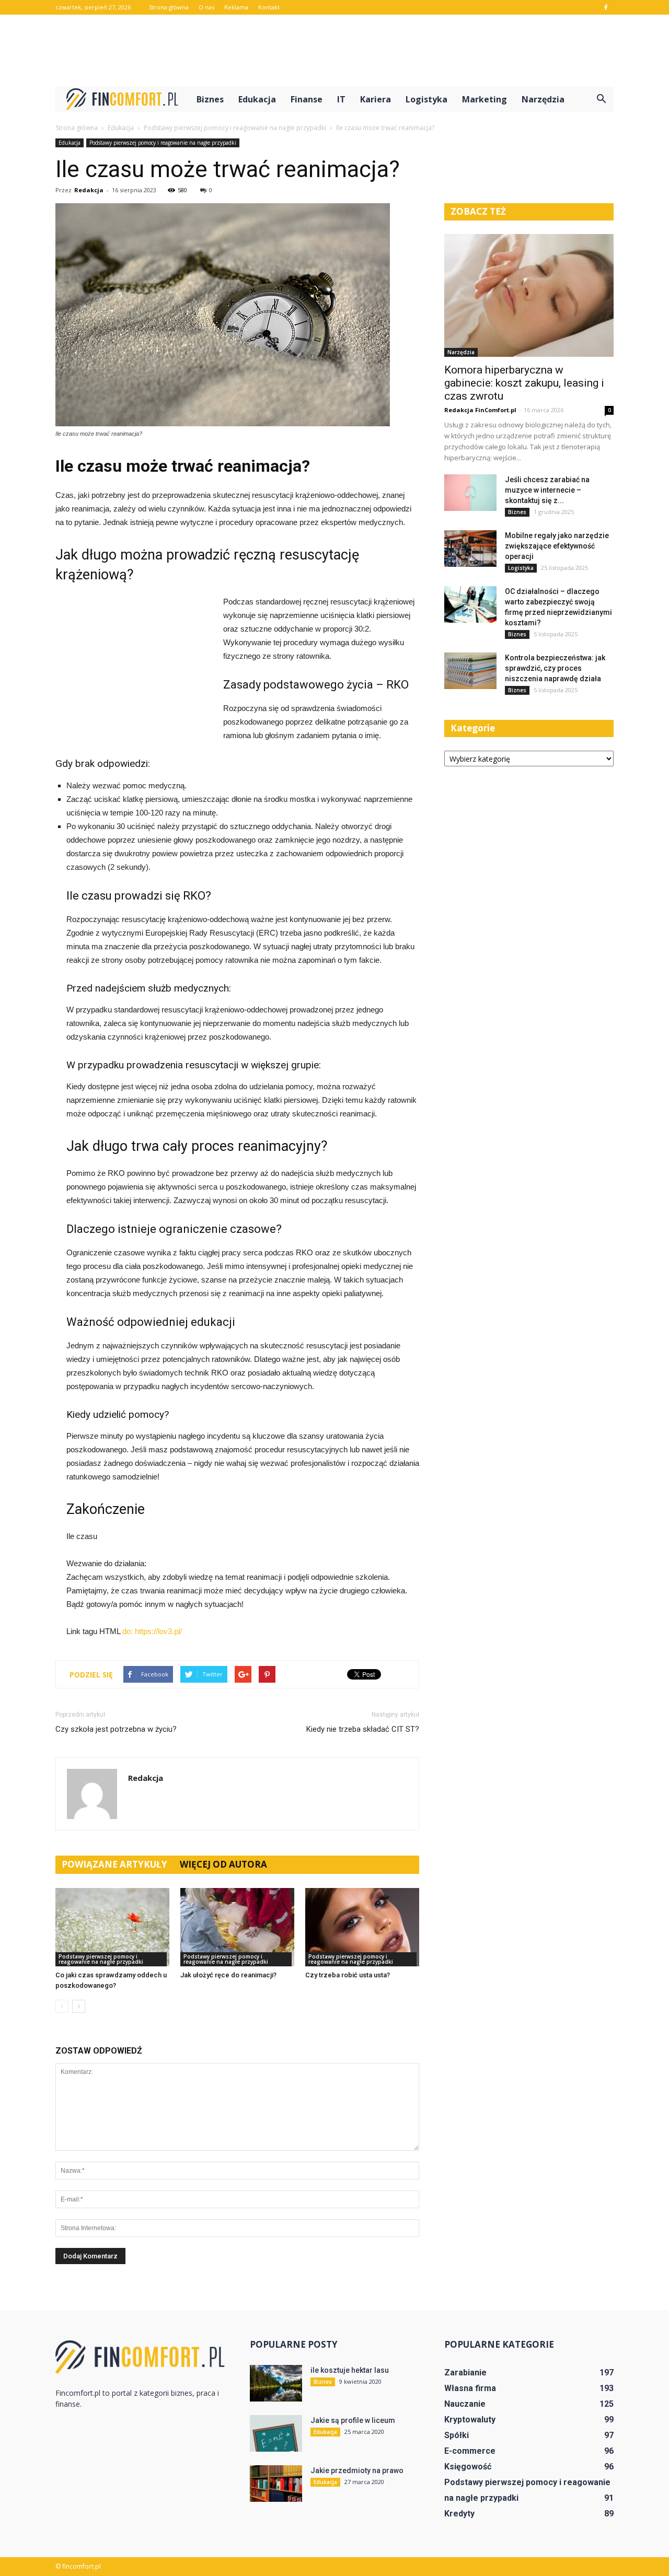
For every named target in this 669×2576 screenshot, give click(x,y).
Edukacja (257, 99)
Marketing (485, 99)
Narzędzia (543, 99)
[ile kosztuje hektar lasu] (276, 2383)
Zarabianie (465, 2373)
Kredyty (459, 2514)
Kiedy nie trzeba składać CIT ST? (363, 1729)
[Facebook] (606, 7)
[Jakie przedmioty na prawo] (276, 2484)
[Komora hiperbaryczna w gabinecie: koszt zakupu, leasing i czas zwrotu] (529, 295)
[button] (601, 99)
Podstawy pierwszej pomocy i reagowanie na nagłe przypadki (163, 143)
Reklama (236, 7)
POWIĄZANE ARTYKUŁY (114, 1864)
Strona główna (169, 7)
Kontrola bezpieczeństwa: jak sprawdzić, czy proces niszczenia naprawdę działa (555, 668)
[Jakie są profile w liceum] (276, 2433)
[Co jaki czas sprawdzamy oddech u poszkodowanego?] (112, 1927)
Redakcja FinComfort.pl (480, 410)
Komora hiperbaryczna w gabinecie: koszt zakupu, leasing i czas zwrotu (524, 383)
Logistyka (426, 99)
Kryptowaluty (470, 2420)
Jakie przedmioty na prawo (357, 2470)
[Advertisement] (334, 51)
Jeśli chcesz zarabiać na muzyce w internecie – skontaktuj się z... (547, 490)
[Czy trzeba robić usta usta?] (362, 1927)
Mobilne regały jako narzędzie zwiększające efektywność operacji (557, 546)
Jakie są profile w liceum (353, 2420)
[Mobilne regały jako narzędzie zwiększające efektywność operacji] (470, 549)
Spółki (457, 2435)
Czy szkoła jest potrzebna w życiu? (116, 1729)
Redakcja (89, 190)
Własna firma (470, 2388)
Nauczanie (465, 2404)
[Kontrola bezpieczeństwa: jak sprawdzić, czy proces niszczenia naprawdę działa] (470, 671)
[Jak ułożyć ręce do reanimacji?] (237, 1927)
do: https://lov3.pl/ (152, 1631)
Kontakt (269, 7)
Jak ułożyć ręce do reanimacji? (228, 1975)
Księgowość (468, 2467)
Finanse (307, 99)
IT (341, 99)
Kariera (376, 99)
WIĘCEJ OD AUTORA (223, 1864)
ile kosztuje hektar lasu (350, 2370)
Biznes (210, 99)
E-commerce (470, 2451)
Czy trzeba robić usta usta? (348, 1975)
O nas (206, 7)
